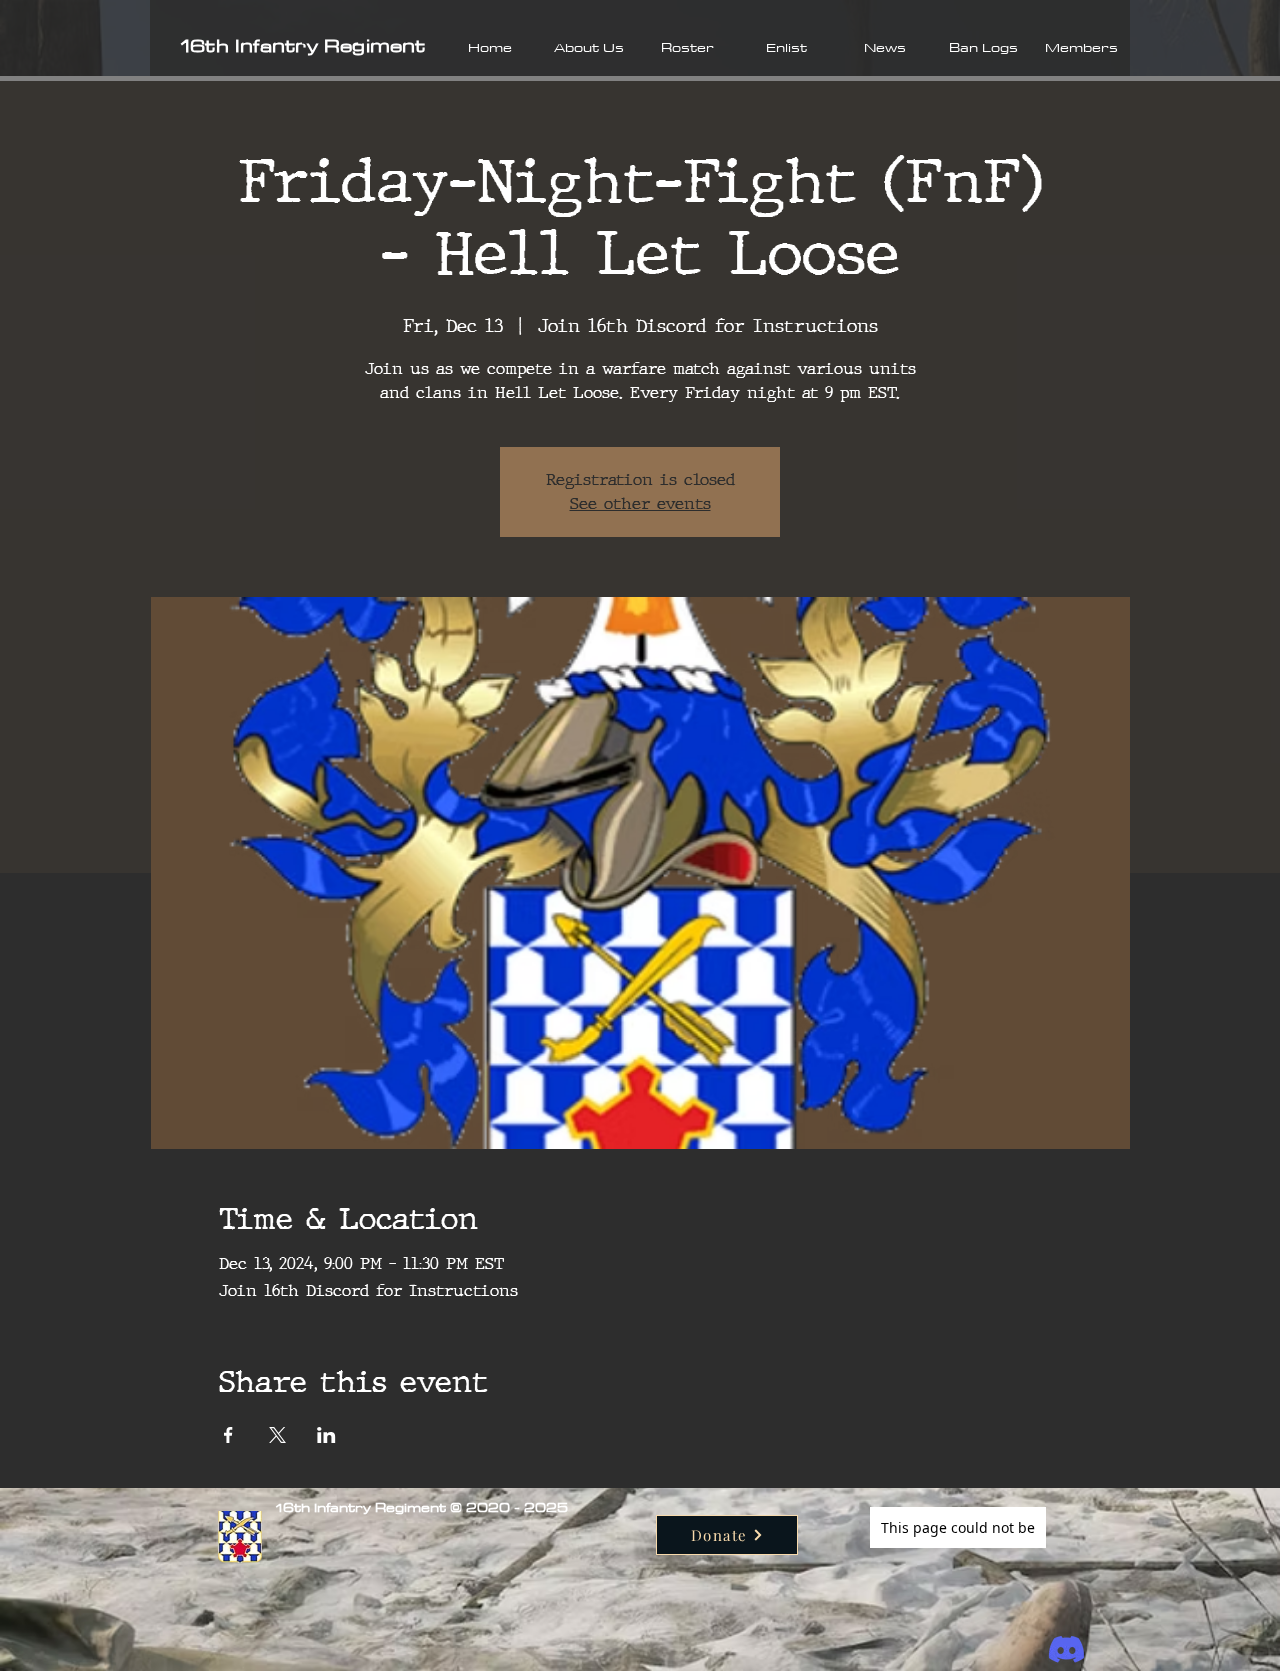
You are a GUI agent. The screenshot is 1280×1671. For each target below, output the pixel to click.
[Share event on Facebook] (228, 1435)
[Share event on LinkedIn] (326, 1435)
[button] (588, 47)
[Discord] (1066, 1649)
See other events (640, 503)
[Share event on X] (277, 1435)
